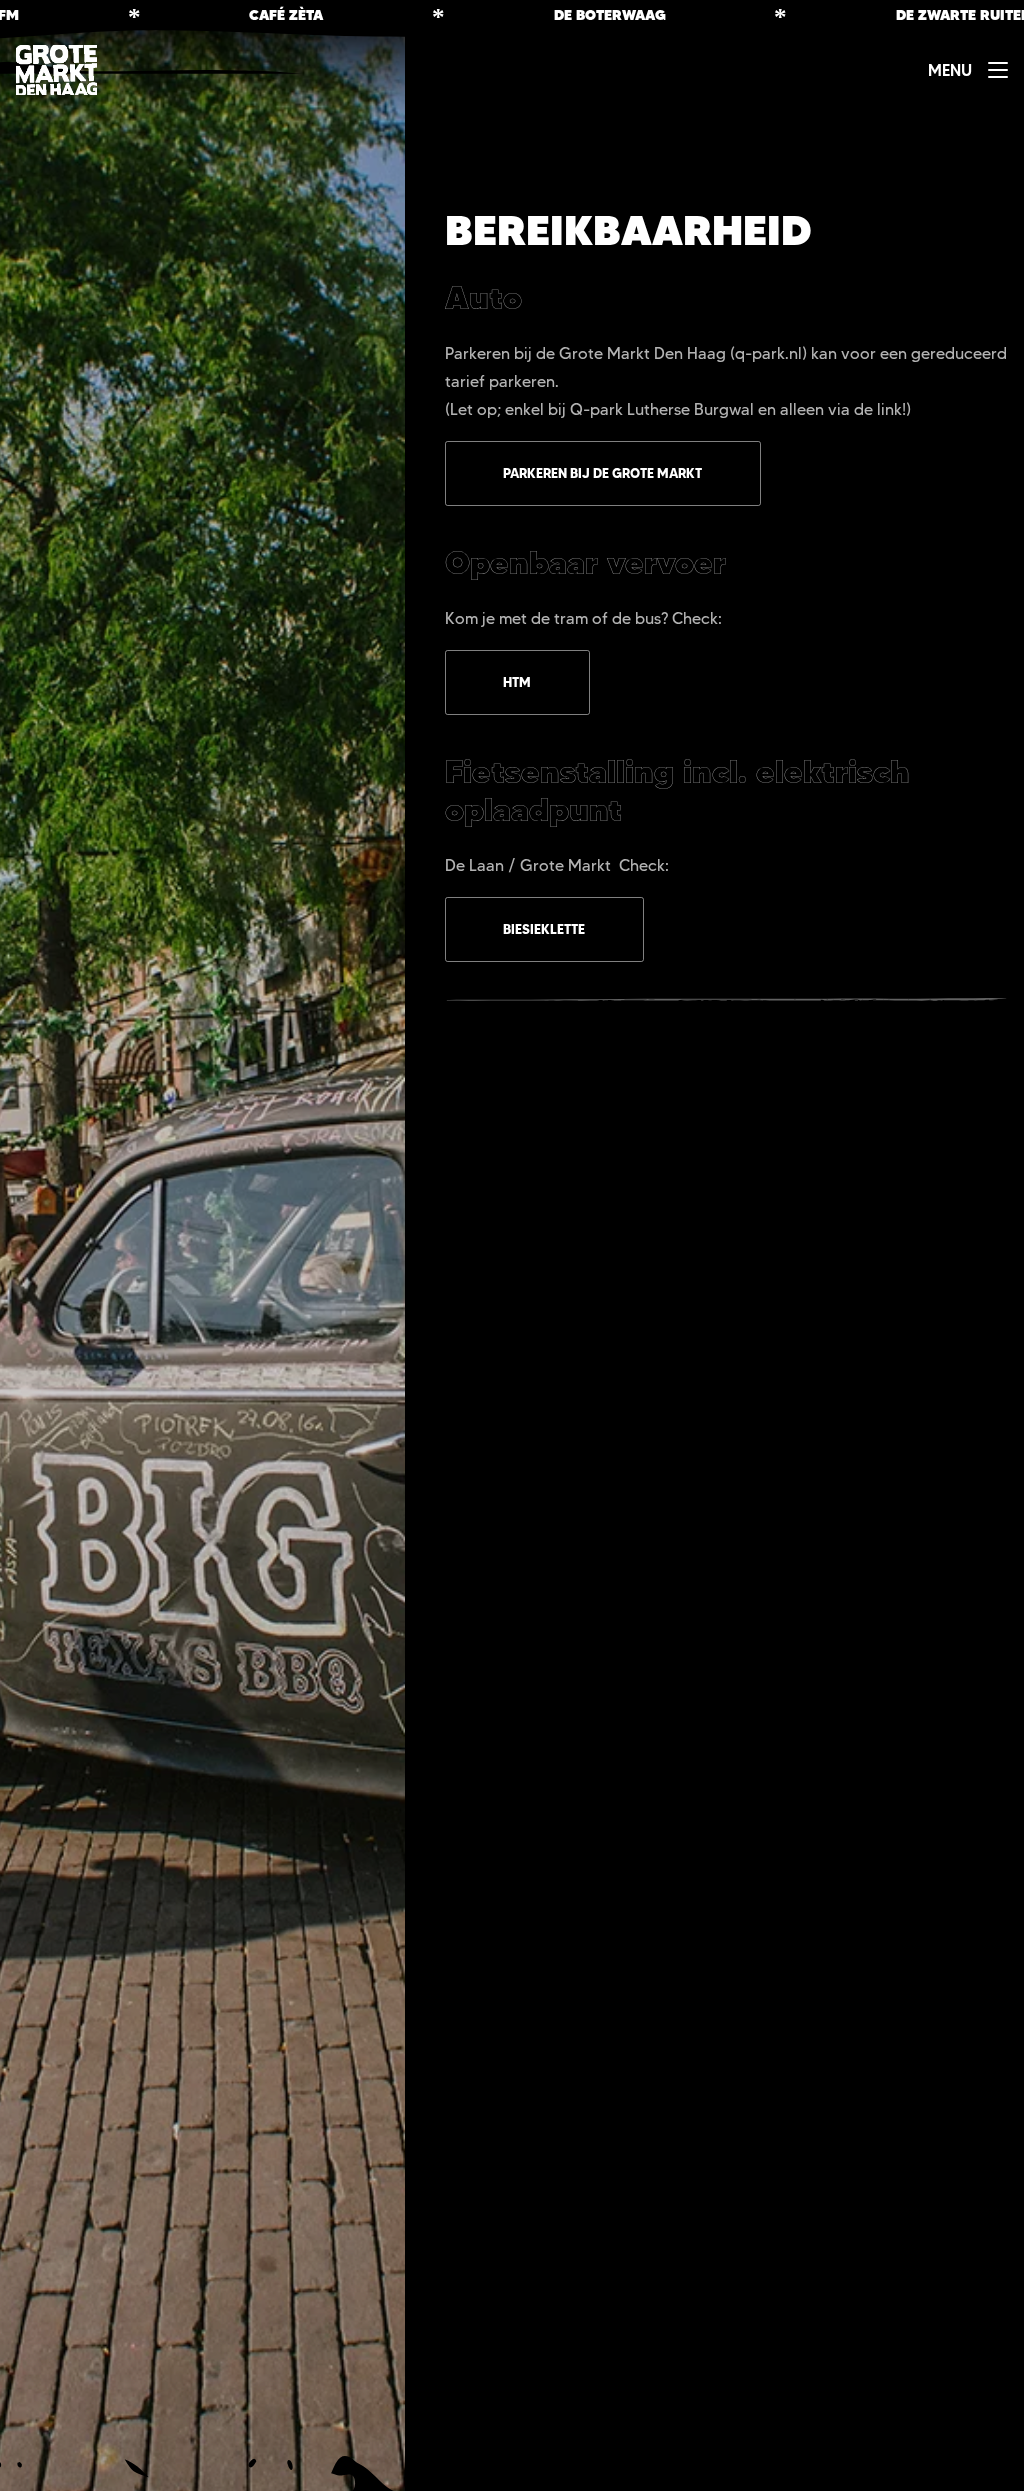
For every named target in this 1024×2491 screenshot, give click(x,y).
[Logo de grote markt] (56, 70)
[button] (968, 70)
